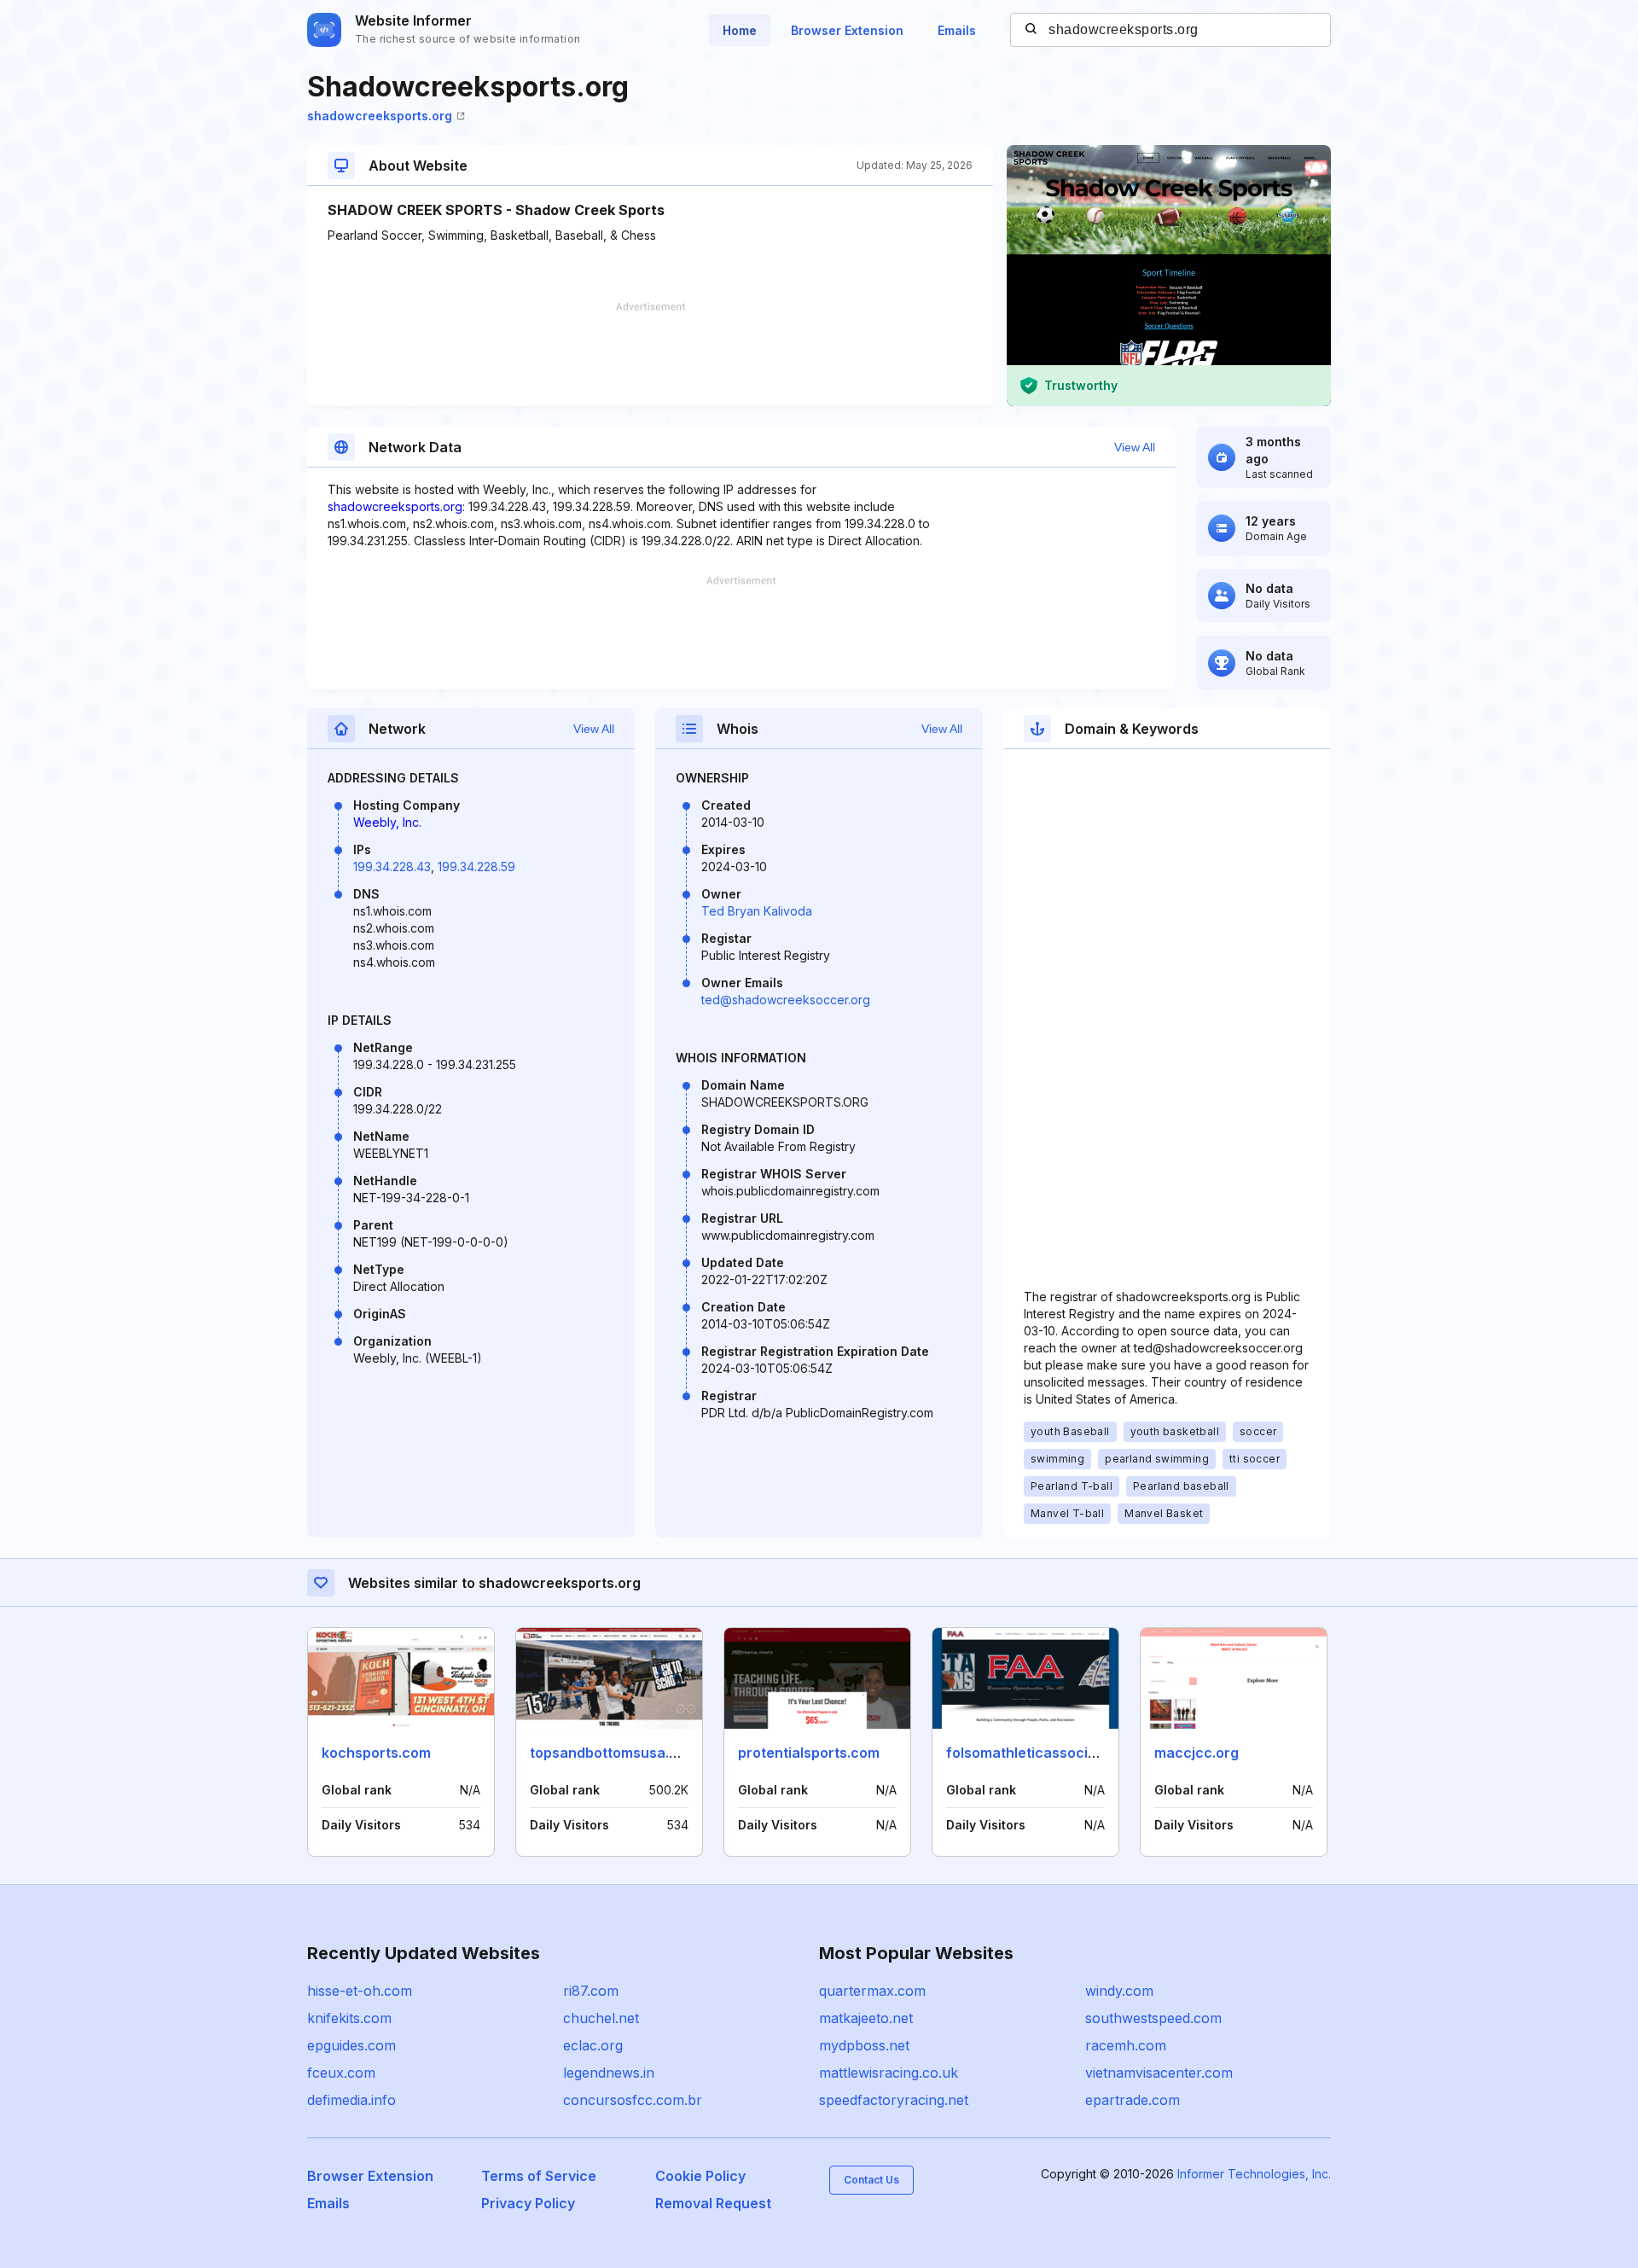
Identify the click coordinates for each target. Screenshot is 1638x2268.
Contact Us (871, 2180)
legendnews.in (609, 2073)
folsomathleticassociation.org (1047, 1753)
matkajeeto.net (866, 2018)
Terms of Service (539, 2176)
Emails (957, 30)
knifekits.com (349, 2018)
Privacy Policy (528, 2203)
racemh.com (1126, 2045)
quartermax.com (872, 1991)
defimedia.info (351, 2100)
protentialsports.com (809, 1753)
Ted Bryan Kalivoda (757, 911)
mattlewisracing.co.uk (889, 2073)
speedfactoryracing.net (894, 2100)
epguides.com (351, 2045)
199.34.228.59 (476, 866)
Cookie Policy (700, 2176)
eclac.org (593, 2045)
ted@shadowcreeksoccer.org (786, 1000)
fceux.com (341, 2073)
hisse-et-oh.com (360, 1991)
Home (740, 30)
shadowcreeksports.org (380, 116)
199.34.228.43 (392, 866)
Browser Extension (847, 30)
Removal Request (713, 2203)
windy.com (1119, 1991)
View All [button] (1135, 447)
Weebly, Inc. (387, 822)
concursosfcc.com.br (633, 2100)
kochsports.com (376, 1753)
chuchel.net (601, 2018)
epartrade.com (1133, 2100)
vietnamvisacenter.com (1159, 2073)
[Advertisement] (650, 354)
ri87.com (591, 1991)
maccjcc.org (1197, 1753)
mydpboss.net (864, 2045)
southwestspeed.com (1153, 2018)
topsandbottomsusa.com (614, 1753)
